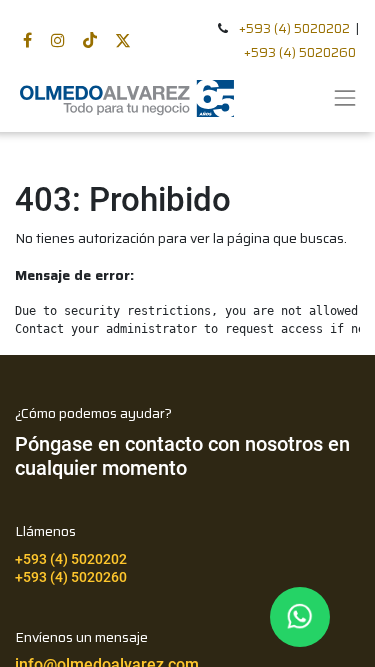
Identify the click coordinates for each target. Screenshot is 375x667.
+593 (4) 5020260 (300, 52)
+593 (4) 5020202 (294, 28)
